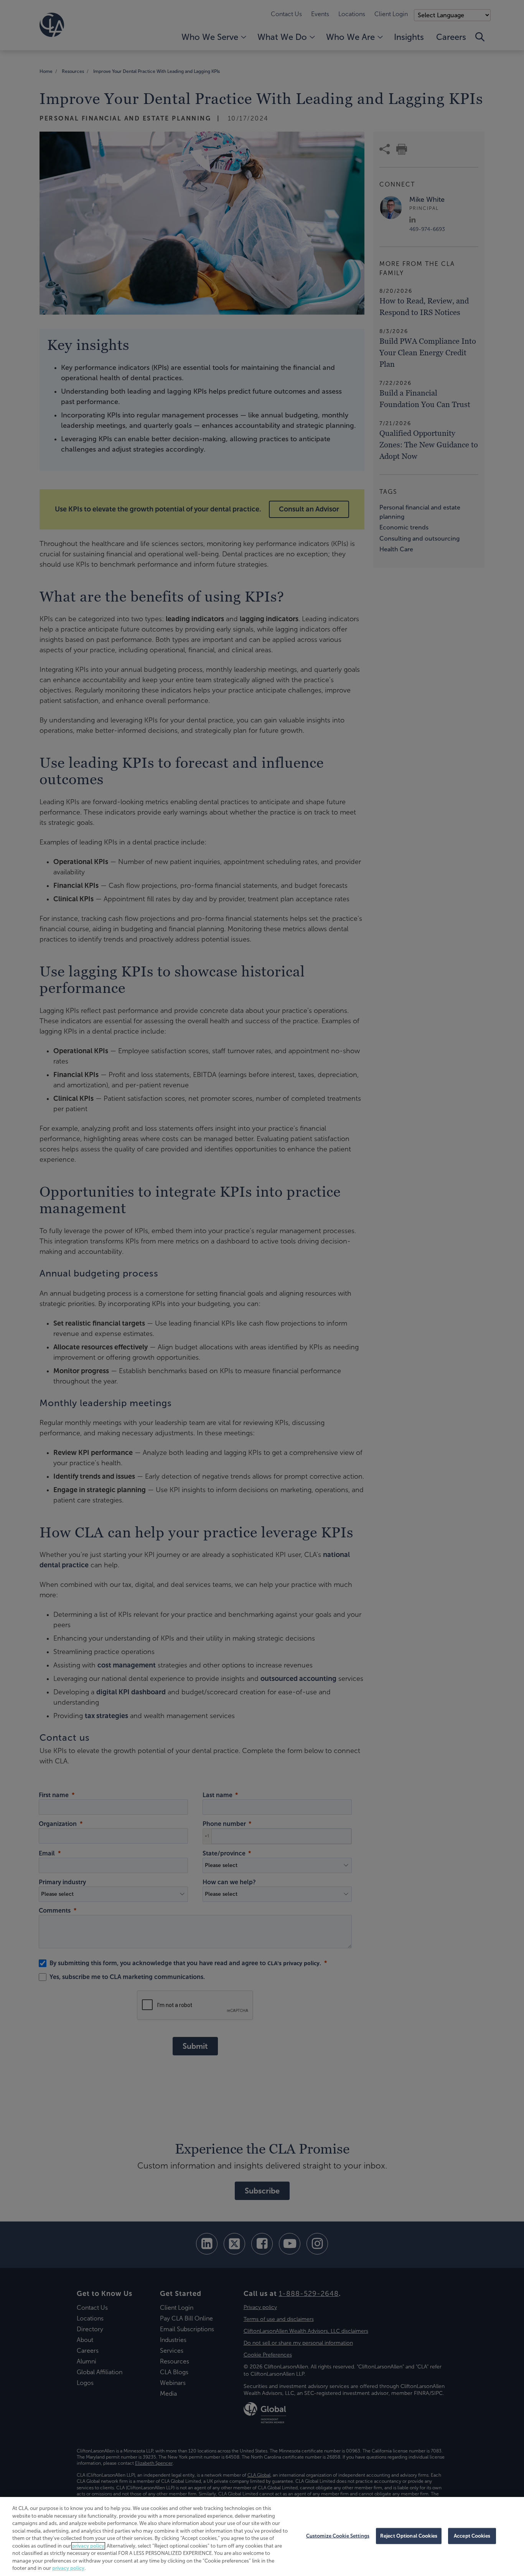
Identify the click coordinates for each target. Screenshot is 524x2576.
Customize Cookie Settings (338, 2536)
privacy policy (88, 2546)
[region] (262, 2536)
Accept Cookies (472, 2536)
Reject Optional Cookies (409, 2536)
